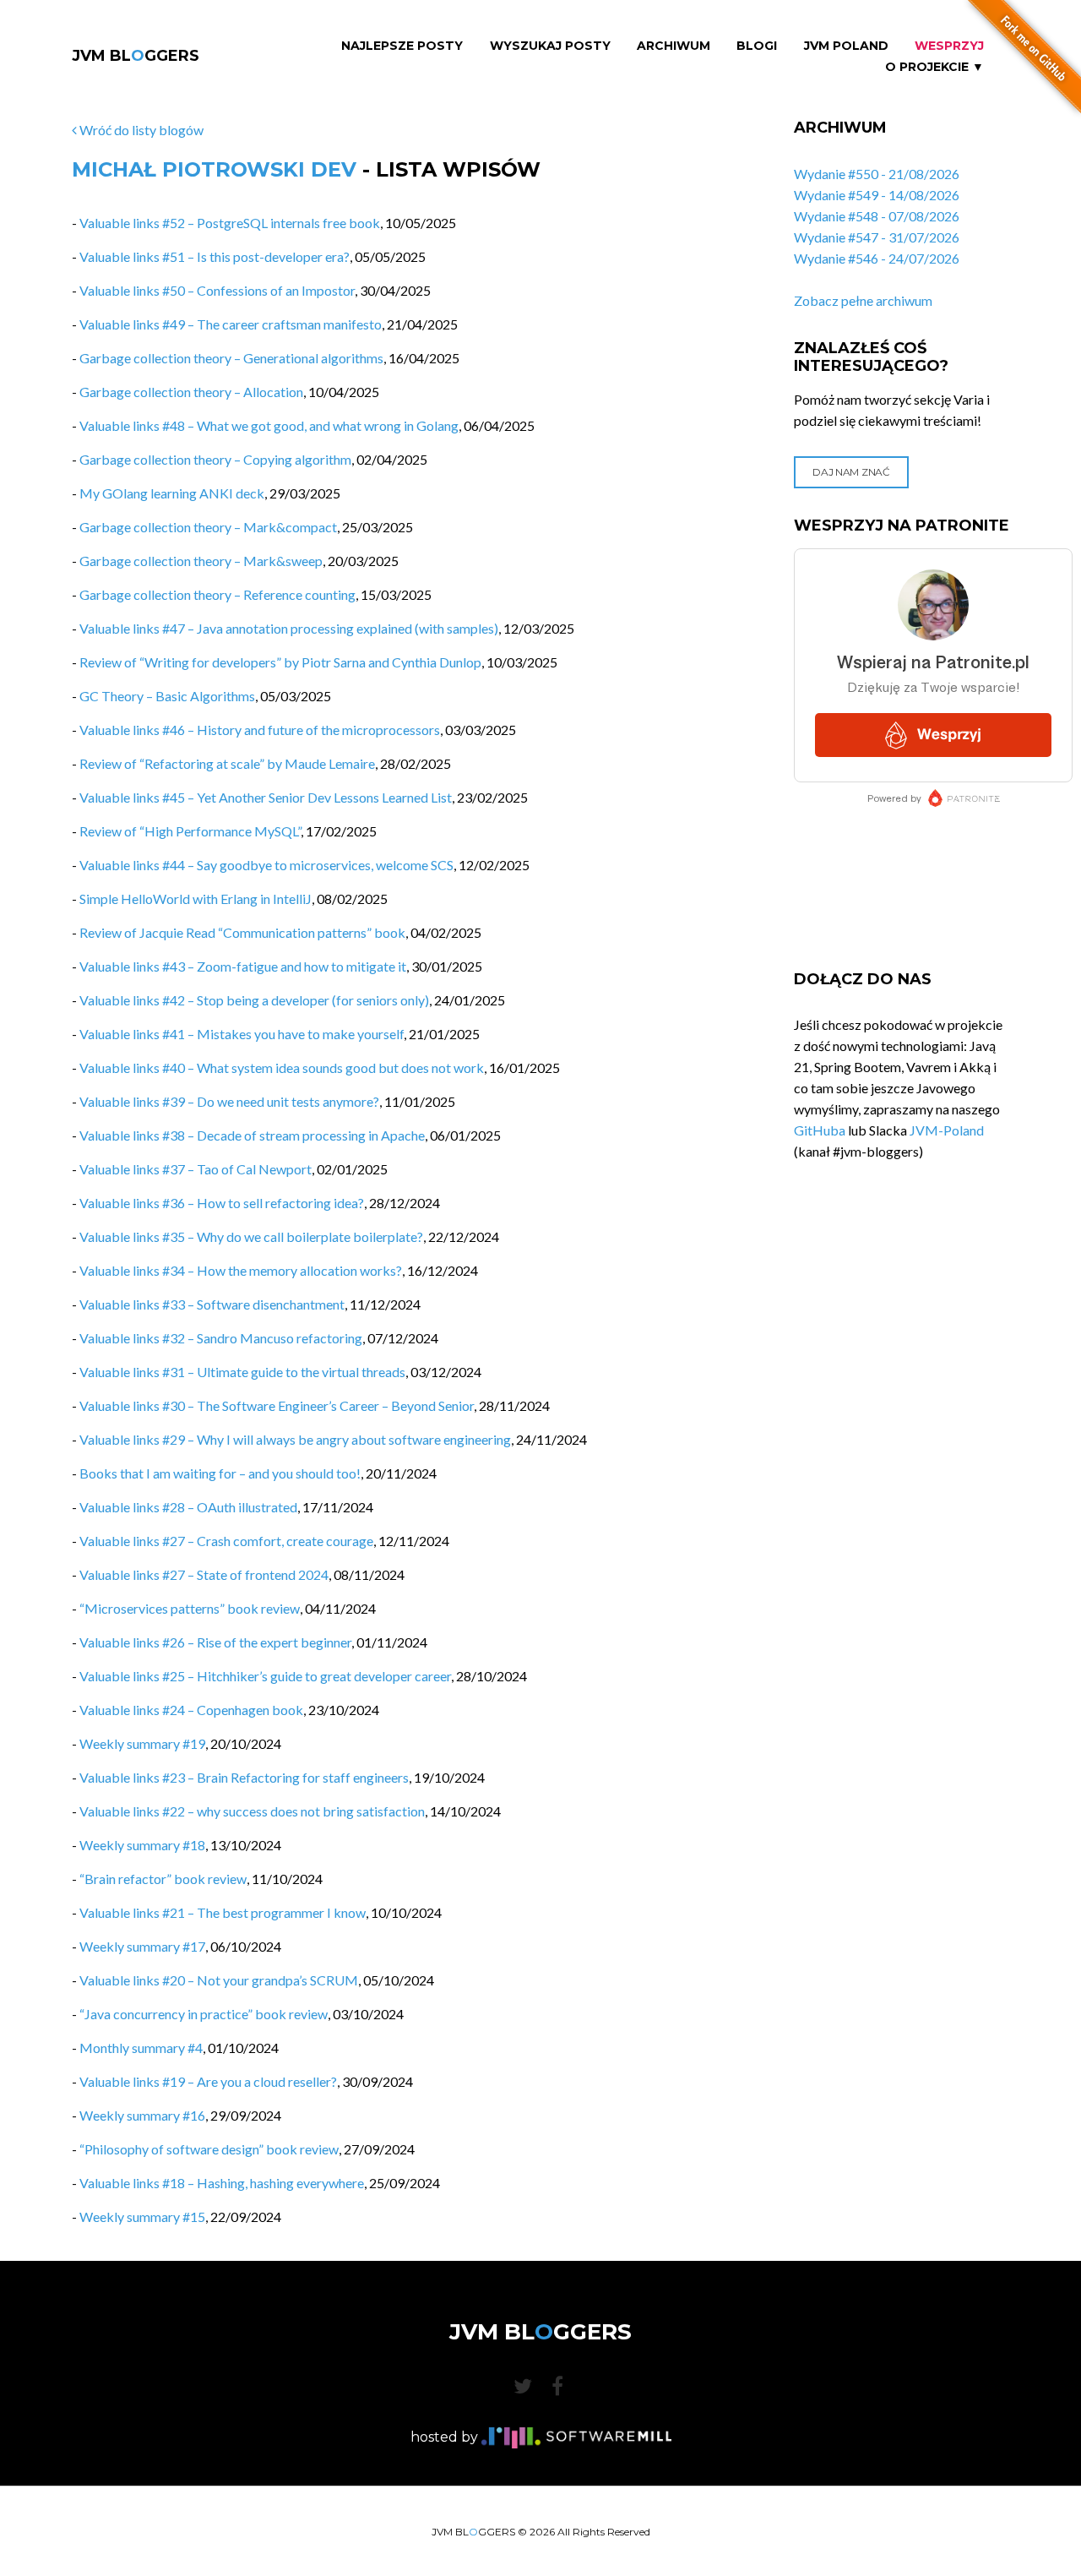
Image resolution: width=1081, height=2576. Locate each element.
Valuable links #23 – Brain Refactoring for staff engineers (244, 1777)
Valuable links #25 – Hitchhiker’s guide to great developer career (265, 1676)
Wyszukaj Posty (550, 46)
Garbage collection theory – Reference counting (217, 594)
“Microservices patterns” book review (190, 1608)
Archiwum (674, 46)
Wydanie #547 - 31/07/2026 (877, 237)
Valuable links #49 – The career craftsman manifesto (231, 324)
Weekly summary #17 (142, 1946)
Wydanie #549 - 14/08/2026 (877, 195)
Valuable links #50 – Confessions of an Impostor (217, 290)
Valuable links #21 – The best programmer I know (223, 1912)
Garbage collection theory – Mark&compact (208, 527)
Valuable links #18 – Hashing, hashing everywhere (222, 2183)
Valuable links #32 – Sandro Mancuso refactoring (221, 1338)
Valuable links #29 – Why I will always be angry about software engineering (295, 1439)
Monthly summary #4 (141, 2048)
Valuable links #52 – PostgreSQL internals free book (230, 223)
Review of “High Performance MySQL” (190, 831)
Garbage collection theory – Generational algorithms (231, 358)
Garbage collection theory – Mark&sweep (201, 561)
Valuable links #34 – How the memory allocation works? (241, 1270)
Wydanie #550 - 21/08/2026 (877, 174)
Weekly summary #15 (142, 2217)
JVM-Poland (947, 1130)
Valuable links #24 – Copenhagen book (191, 1710)
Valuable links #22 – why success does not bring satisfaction (252, 1811)
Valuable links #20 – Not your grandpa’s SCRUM (219, 1980)
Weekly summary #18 (142, 1845)
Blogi (757, 46)
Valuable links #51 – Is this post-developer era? (215, 256)
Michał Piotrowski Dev (214, 169)
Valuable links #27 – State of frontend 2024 (204, 1574)
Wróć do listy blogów (140, 130)
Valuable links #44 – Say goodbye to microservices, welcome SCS (266, 865)
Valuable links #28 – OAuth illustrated (188, 1507)
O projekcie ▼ (934, 67)
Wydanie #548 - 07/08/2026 (877, 216)
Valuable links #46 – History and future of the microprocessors (260, 730)
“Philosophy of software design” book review (209, 2149)
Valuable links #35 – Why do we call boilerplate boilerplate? (251, 1236)
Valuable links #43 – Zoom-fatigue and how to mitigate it (243, 966)
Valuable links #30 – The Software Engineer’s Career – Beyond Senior (277, 1405)
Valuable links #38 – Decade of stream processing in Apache (252, 1135)
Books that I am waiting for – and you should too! (220, 1473)
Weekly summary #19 (142, 1743)
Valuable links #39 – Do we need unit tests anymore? (229, 1101)
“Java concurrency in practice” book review (204, 2014)
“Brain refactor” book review (163, 1879)
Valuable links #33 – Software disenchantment (212, 1304)
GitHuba (820, 1130)
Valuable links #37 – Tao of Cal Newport (196, 1169)
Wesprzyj (949, 46)
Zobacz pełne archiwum (863, 300)
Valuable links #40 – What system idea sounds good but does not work (282, 1067)
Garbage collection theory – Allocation (191, 392)
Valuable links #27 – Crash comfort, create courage (226, 1541)
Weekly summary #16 (142, 2115)
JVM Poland (846, 46)
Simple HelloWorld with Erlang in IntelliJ (196, 899)
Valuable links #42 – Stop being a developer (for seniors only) (254, 1000)
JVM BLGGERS (136, 56)
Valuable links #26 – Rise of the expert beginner (215, 1642)
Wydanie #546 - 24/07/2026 (877, 258)
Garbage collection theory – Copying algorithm (215, 459)
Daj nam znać (851, 472)
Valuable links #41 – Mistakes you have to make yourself (242, 1034)
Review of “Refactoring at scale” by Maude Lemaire (227, 763)
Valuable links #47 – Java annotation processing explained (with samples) (289, 628)
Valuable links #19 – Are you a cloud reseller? (208, 2081)
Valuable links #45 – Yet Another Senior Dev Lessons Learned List (266, 797)
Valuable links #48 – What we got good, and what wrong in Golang (269, 425)
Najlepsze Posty (402, 46)
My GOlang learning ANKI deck (172, 493)
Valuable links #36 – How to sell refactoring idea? (222, 1203)
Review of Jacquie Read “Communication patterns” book (242, 932)
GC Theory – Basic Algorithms (167, 696)
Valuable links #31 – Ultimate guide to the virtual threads (242, 1372)
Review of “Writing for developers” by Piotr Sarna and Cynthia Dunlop (280, 662)
